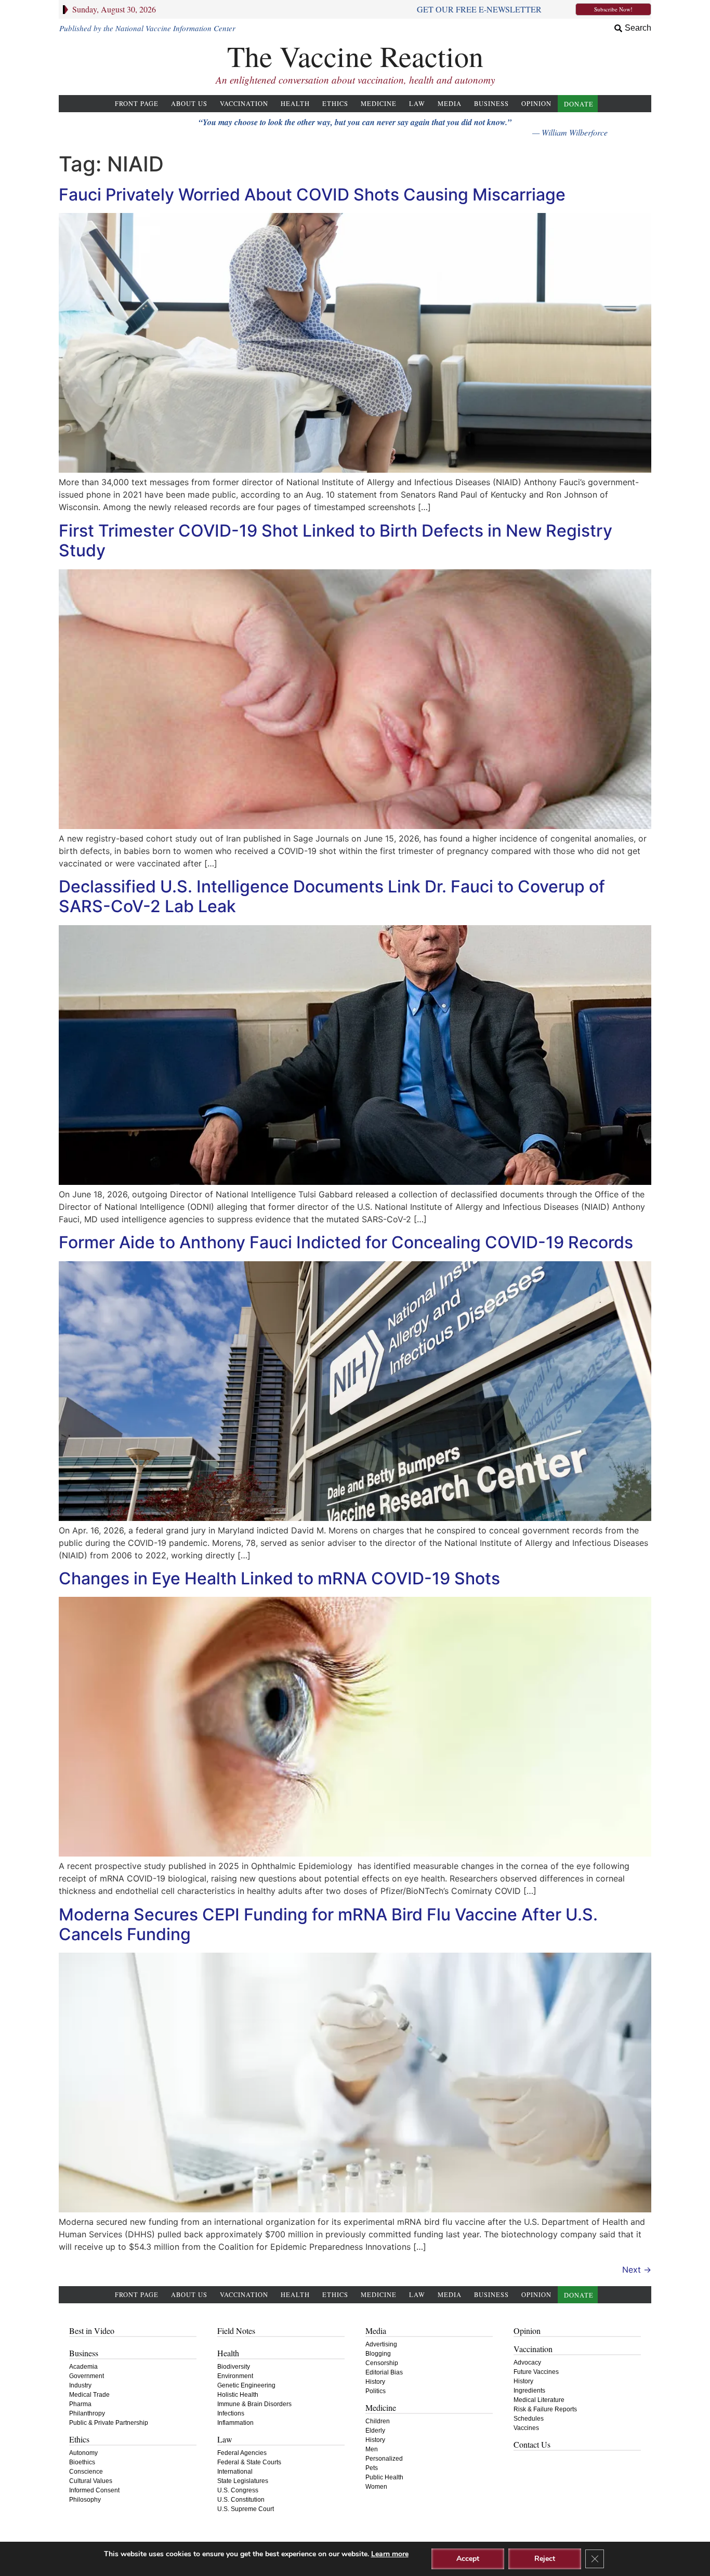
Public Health (384, 2477)
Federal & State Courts (249, 2462)
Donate (579, 104)
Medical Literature (539, 2400)
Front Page (137, 104)
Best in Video (92, 2331)
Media (450, 104)
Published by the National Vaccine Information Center (147, 28)
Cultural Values (91, 2481)
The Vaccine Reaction (355, 56)
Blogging (378, 2354)
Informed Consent (94, 2490)
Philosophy (85, 2500)
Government (87, 2376)
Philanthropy (87, 2413)
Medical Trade (89, 2395)
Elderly (375, 2431)
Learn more (390, 2554)
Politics (376, 2391)
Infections (231, 2413)
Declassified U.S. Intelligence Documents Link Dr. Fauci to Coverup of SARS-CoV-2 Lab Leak (332, 896)
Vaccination (244, 104)
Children (378, 2421)
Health (295, 104)
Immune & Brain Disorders (254, 2404)
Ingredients (529, 2391)
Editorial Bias (384, 2372)
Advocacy (527, 2363)
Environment (235, 2376)
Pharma (80, 2404)
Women (376, 2487)
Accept (468, 2559)
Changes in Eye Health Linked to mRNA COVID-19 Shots (279, 1578)
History (375, 2382)
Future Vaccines (536, 2372)
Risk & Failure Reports (545, 2409)
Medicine (379, 104)
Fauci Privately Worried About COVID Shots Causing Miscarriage (312, 195)
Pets (372, 2468)
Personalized (384, 2459)
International (235, 2472)
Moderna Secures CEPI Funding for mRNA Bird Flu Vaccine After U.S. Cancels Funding (328, 1924)
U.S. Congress (238, 2490)
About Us (189, 104)
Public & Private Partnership (109, 2423)
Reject (545, 2559)
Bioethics (82, 2462)
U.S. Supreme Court (246, 2509)
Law (417, 104)
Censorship (382, 2363)
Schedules (529, 2419)
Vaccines (526, 2428)
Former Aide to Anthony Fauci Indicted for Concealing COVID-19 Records (346, 1242)
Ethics (335, 104)
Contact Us (532, 2444)
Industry (80, 2385)
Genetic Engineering (246, 2385)
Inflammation (235, 2423)
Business (491, 104)
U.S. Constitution (241, 2500)
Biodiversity (234, 2367)
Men (372, 2449)
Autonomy (83, 2453)
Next (637, 2270)
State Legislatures (243, 2481)
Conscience (86, 2472)
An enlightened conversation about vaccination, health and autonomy (355, 80)
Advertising (381, 2344)
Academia (83, 2367)
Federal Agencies (242, 2453)
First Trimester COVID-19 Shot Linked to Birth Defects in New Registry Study (336, 540)
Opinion (536, 104)
